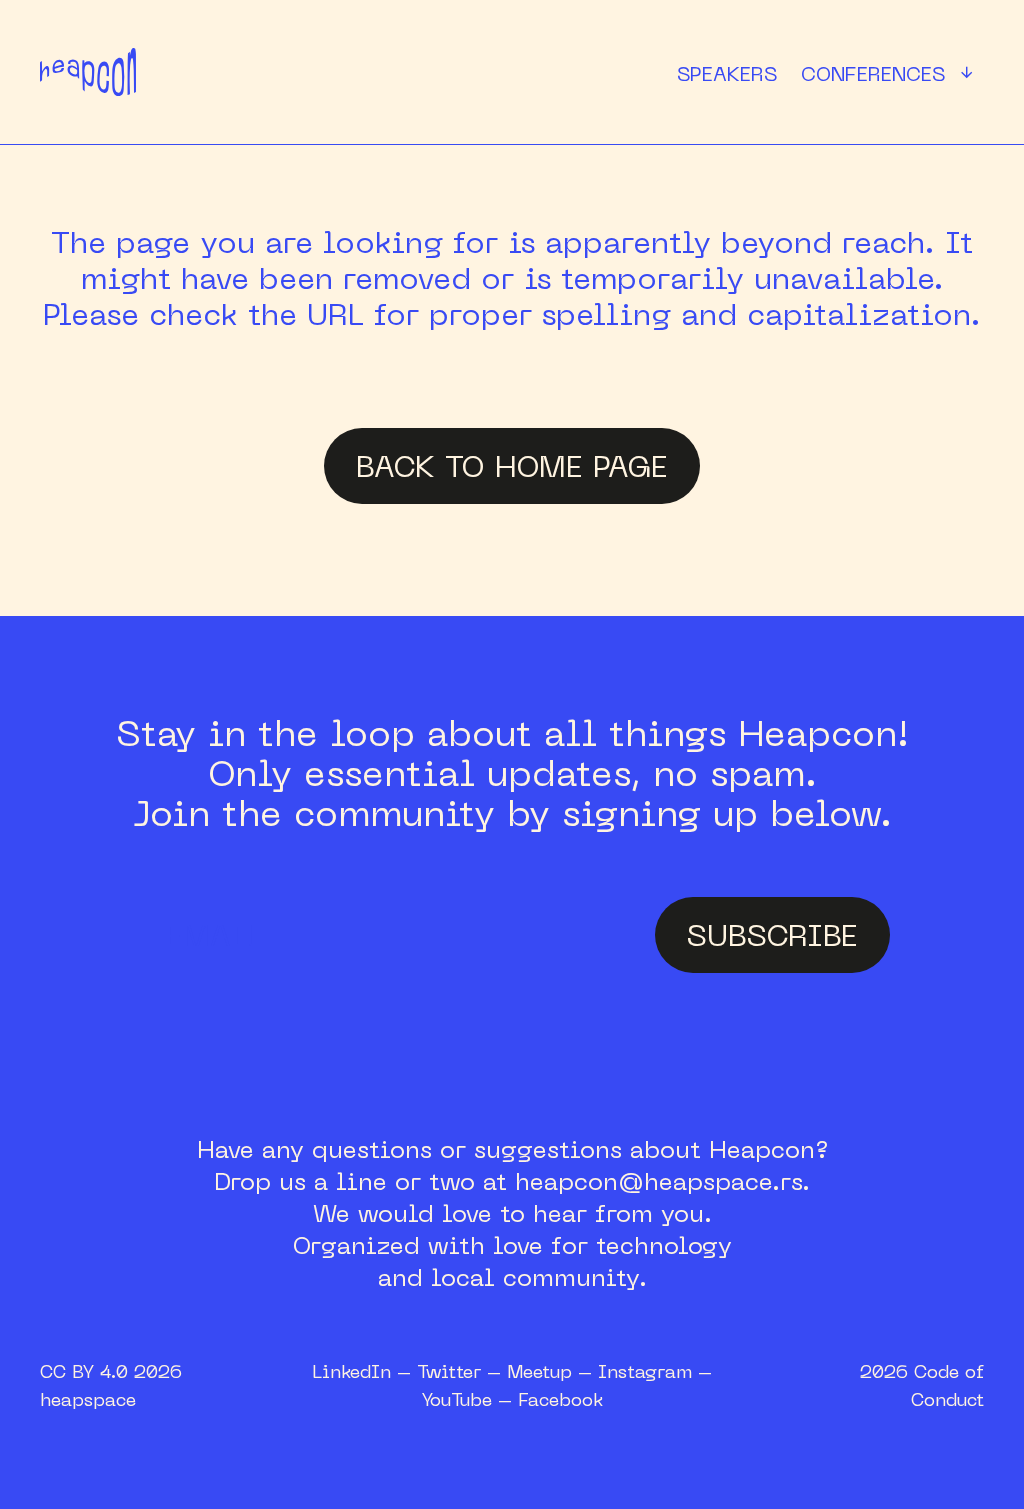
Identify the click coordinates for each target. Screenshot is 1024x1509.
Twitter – (462, 1371)
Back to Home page (512, 465)
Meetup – (552, 1371)
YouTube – (469, 1399)
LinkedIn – (364, 1371)
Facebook (560, 1399)
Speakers (727, 73)
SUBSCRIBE (772, 934)
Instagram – (655, 1371)
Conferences (891, 73)
